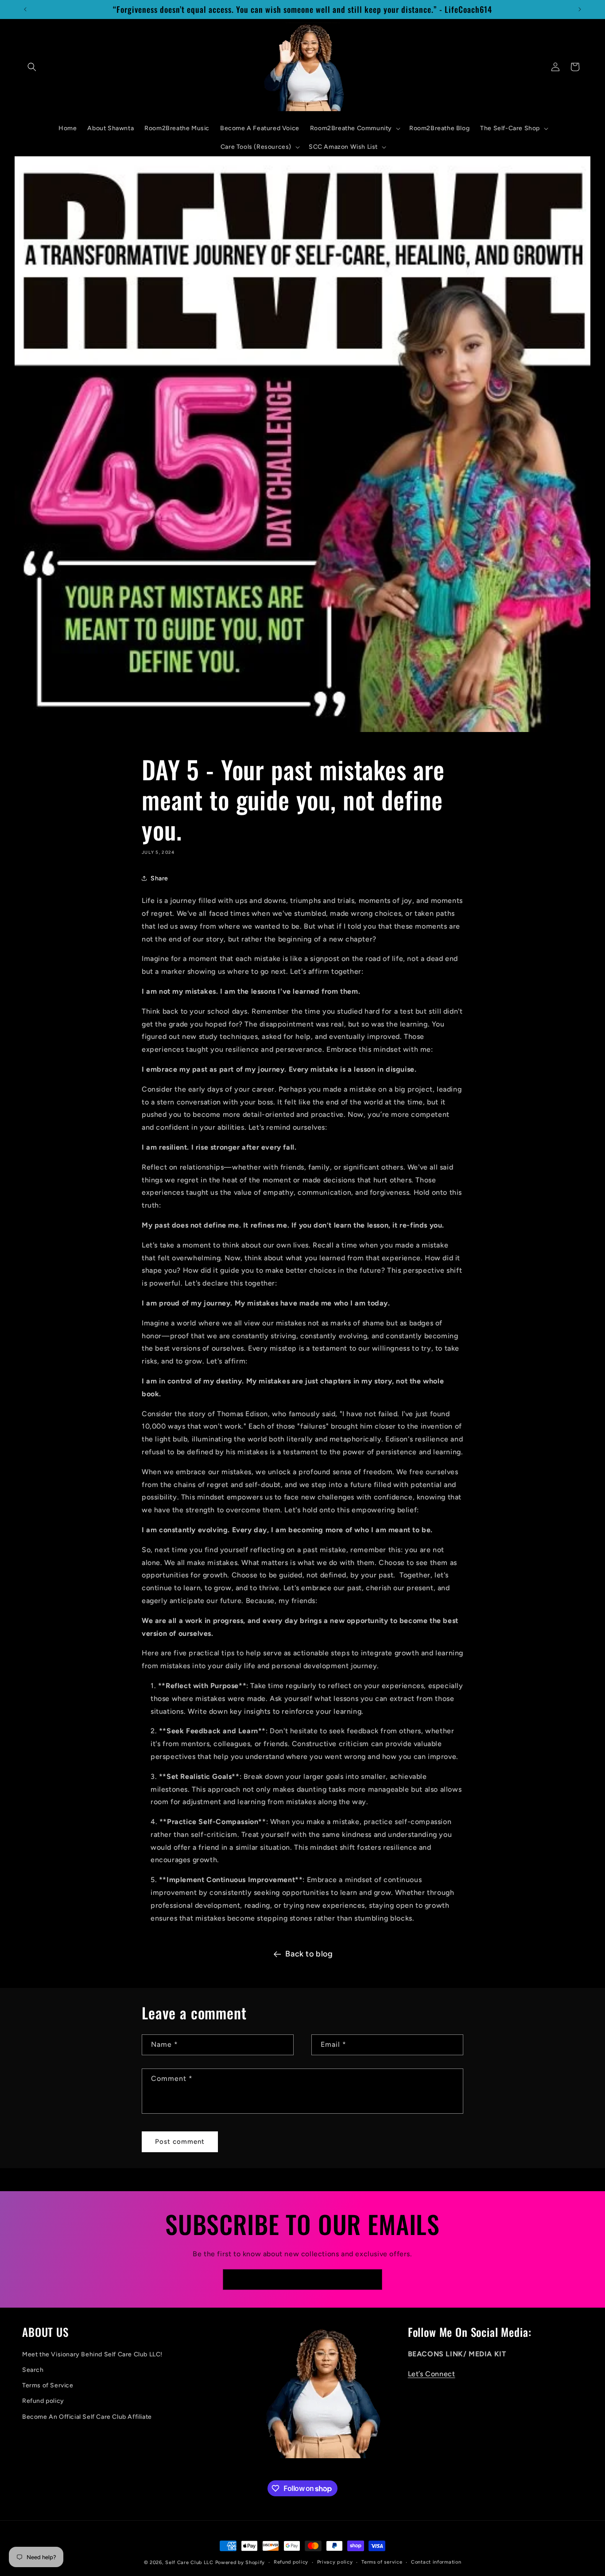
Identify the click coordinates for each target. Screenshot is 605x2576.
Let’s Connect (432, 2374)
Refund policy (43, 2401)
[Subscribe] (372, 2280)
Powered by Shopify (240, 2562)
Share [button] (159, 878)
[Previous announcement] (25, 9)
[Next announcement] (580, 9)
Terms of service (382, 2562)
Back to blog (309, 1954)
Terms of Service (48, 2385)
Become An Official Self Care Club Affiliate (87, 2417)
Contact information (436, 2562)
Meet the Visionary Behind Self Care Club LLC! (92, 2354)
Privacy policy (335, 2562)
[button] (32, 67)
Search (33, 2370)
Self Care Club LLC (189, 2562)
